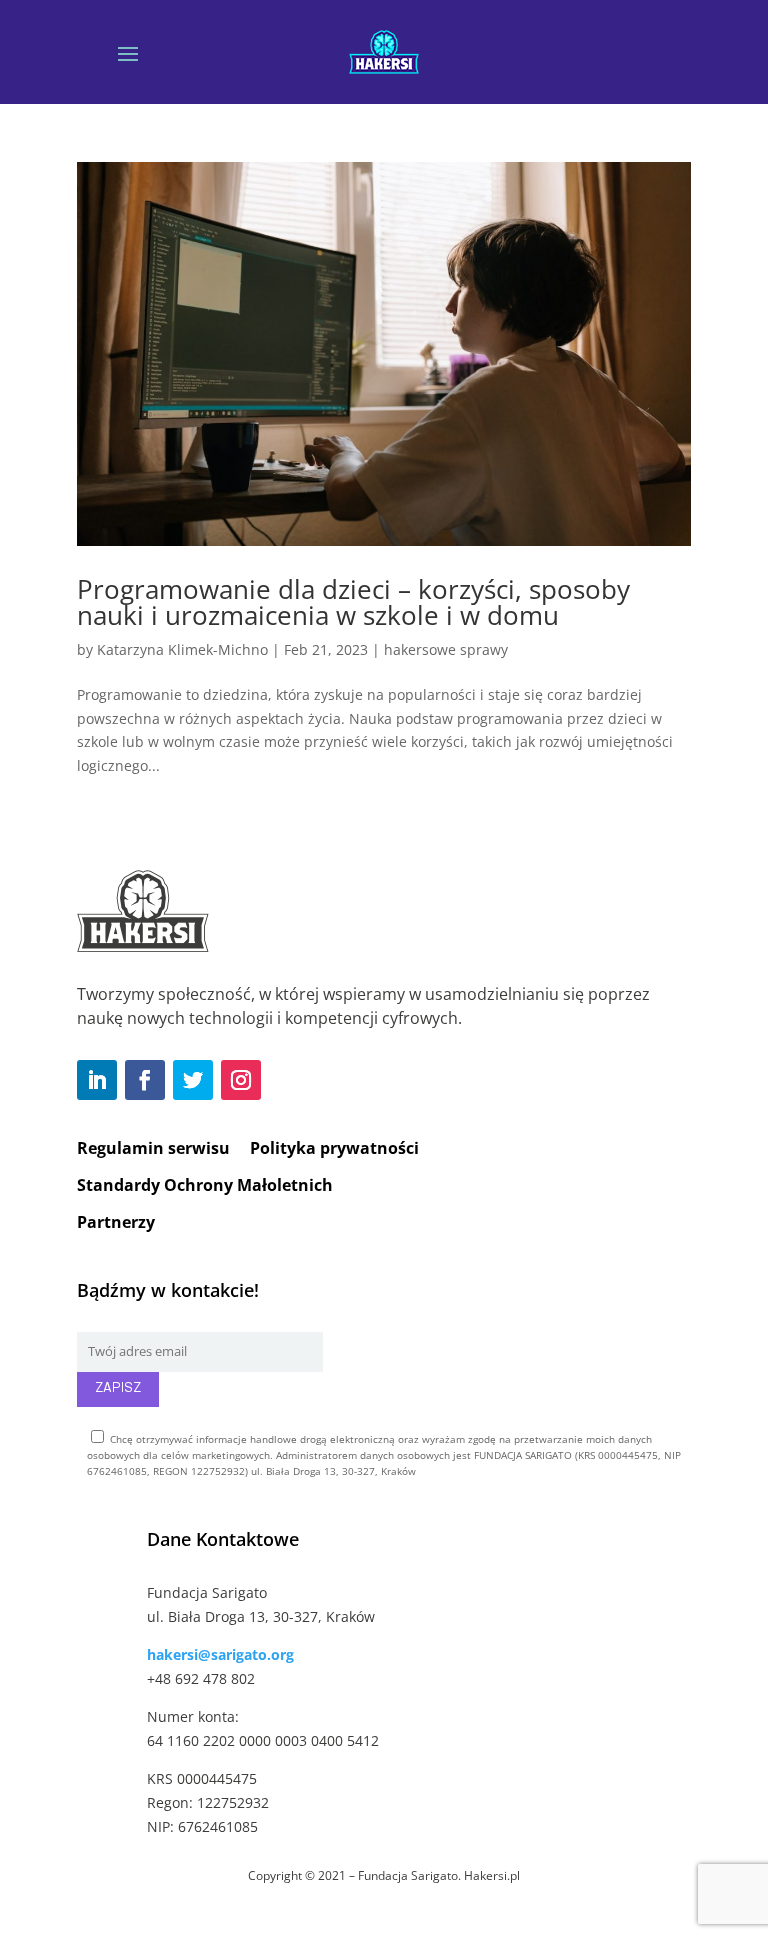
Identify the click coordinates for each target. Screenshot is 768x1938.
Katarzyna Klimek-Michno (182, 649)
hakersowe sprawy (446, 649)
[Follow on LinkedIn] (97, 1080)
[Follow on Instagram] (241, 1080)
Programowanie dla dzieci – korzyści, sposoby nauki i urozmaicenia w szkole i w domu (353, 602)
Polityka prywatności (334, 1148)
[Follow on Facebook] (145, 1080)
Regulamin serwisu (153, 1148)
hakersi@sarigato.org (220, 1654)
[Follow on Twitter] (193, 1080)
